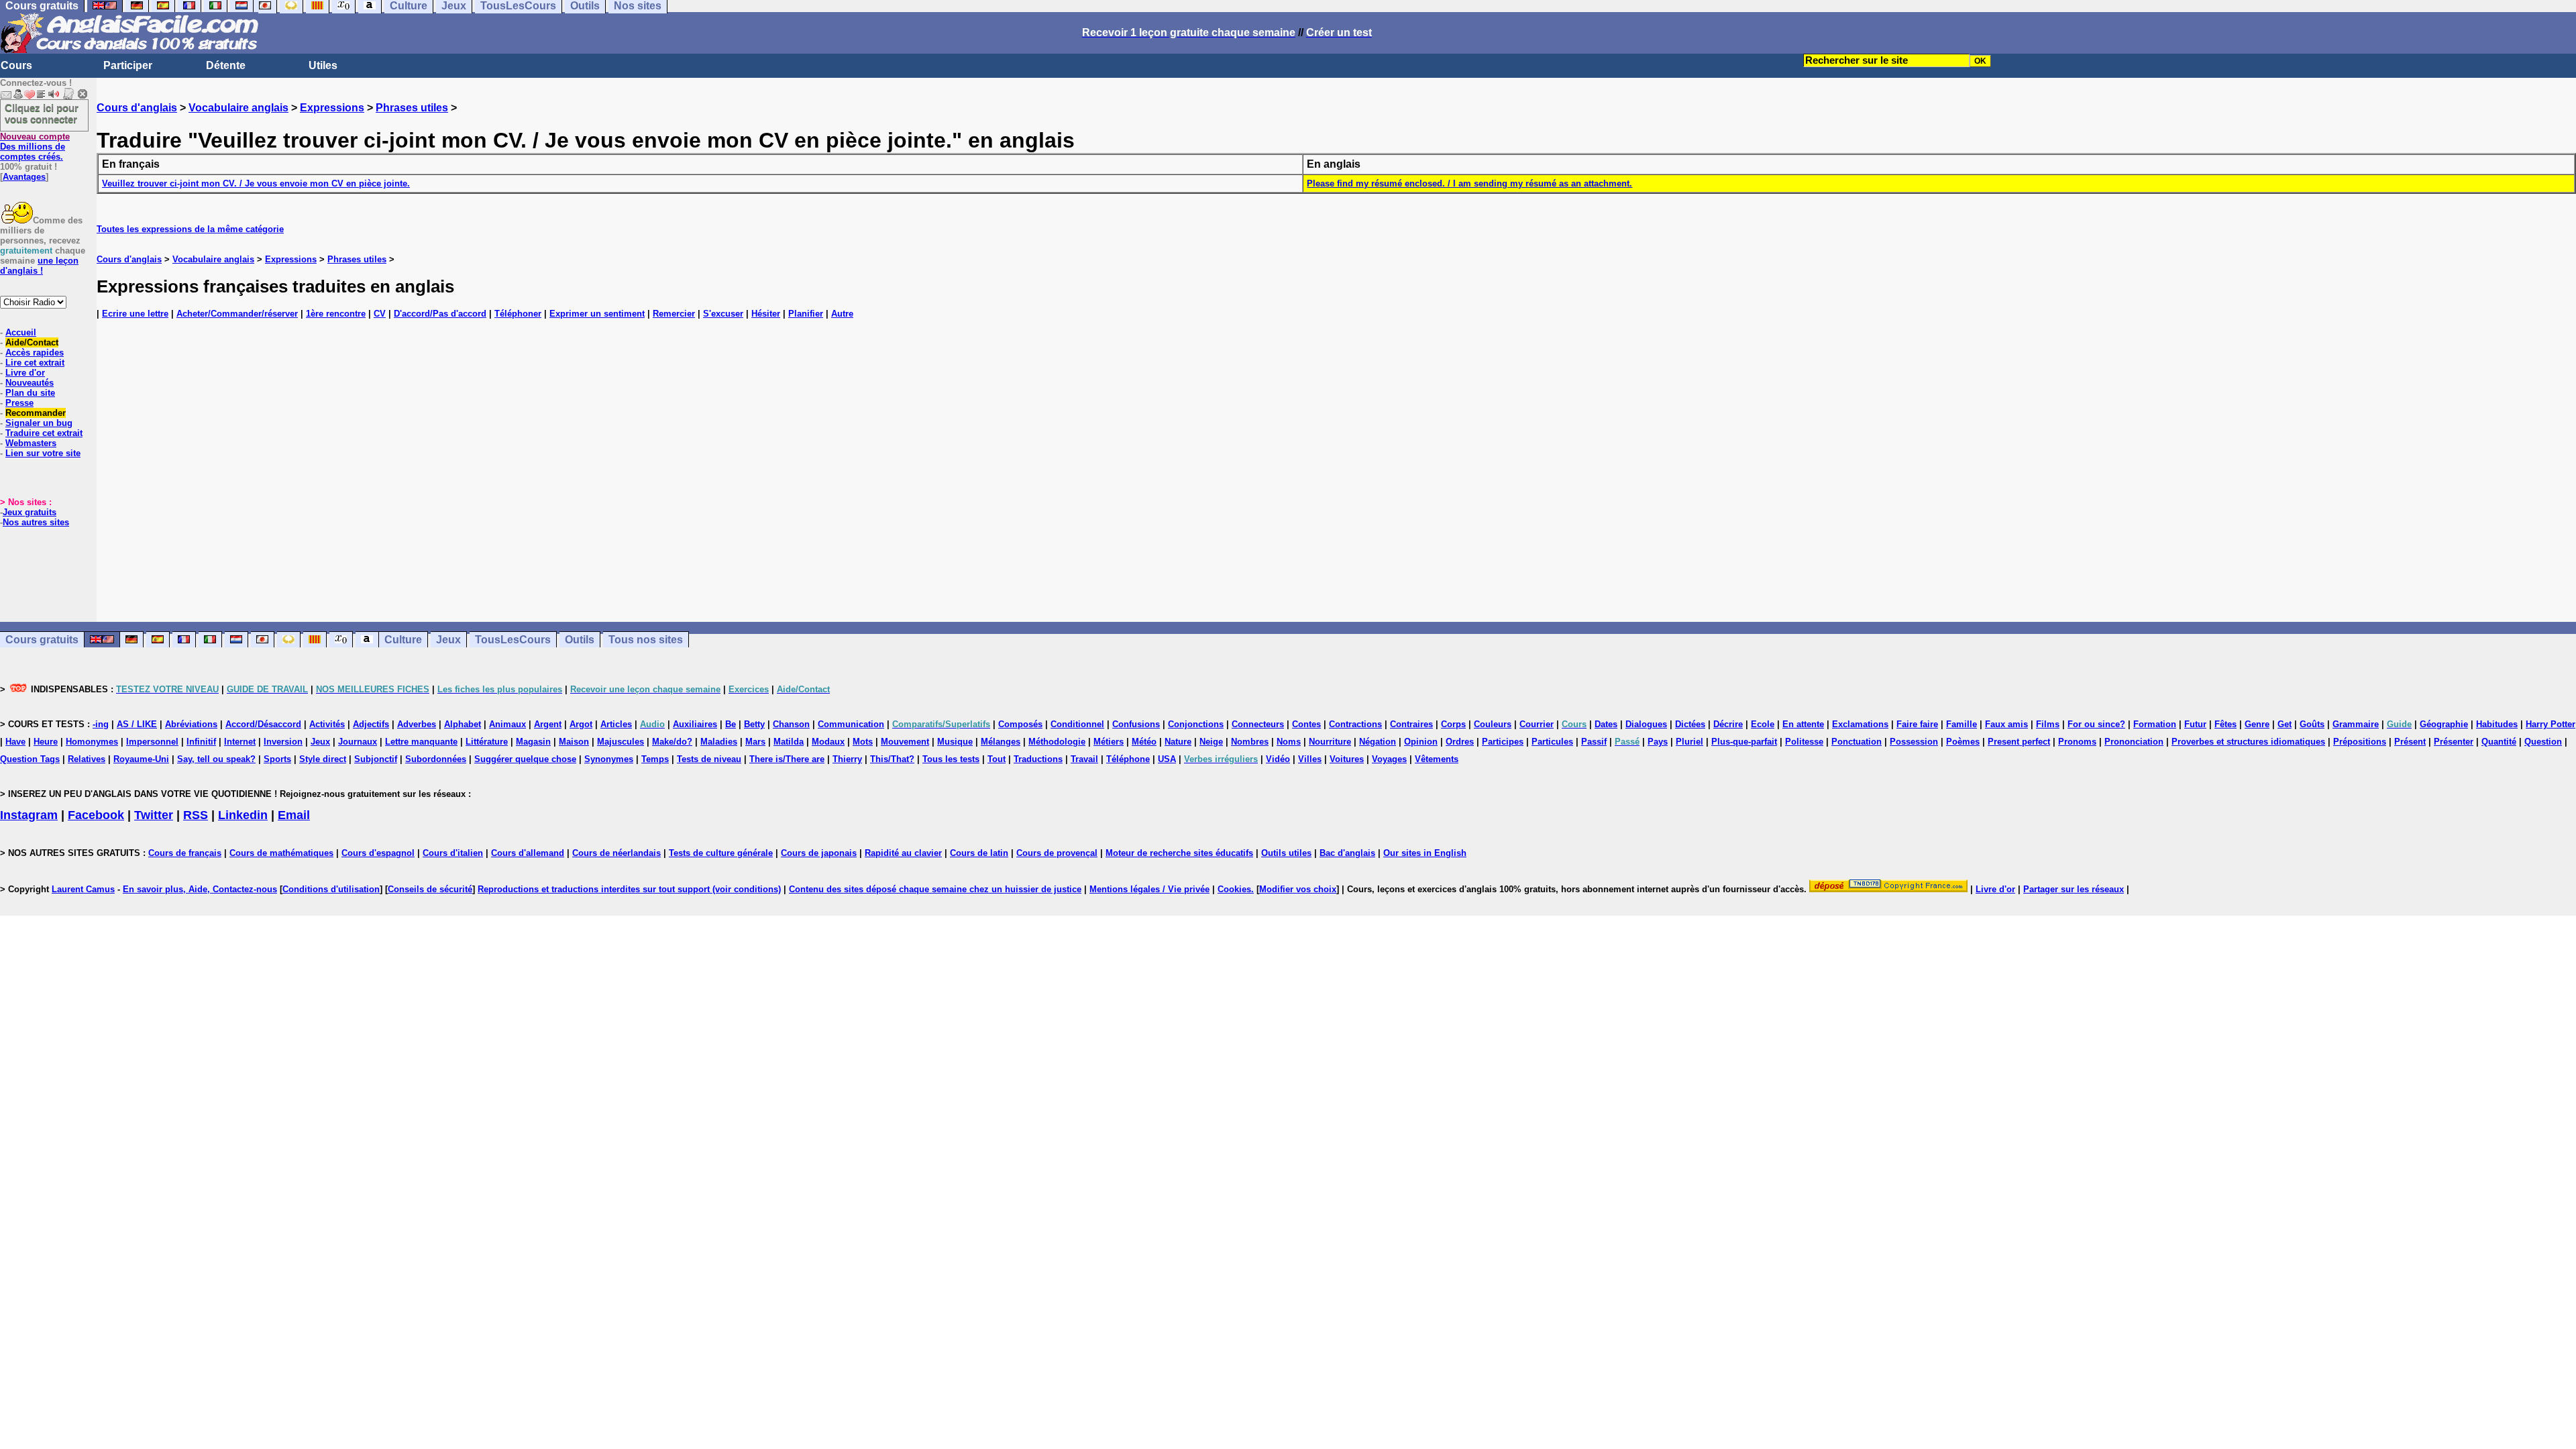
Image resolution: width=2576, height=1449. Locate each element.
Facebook (96, 815)
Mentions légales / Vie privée (1149, 889)
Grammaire (2356, 724)
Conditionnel (1077, 724)
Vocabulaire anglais (238, 108)
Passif (1594, 742)
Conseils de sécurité (430, 889)
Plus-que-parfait (1744, 742)
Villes (1310, 759)
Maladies (719, 742)
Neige (1211, 742)
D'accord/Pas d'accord (440, 314)
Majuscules (621, 742)
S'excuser (723, 314)
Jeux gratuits (30, 512)
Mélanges (1001, 742)
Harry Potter (2551, 724)
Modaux (828, 742)
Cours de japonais (819, 853)
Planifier (806, 314)
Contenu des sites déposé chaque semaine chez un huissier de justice (935, 889)
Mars (755, 742)
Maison (574, 742)
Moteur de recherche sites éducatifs (1179, 853)
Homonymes (92, 742)
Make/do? (672, 742)
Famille (1962, 724)
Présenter (2454, 742)
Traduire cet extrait (44, 433)
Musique (955, 742)
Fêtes (2225, 724)
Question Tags (30, 759)
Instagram (29, 815)
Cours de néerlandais (616, 853)
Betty (754, 724)
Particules (1552, 742)
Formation (2155, 724)
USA (1167, 759)
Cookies (1234, 889)
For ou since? (2096, 724)
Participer (128, 65)
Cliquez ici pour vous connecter (42, 113)
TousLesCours (513, 640)
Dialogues (1646, 724)
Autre (842, 314)
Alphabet (463, 724)
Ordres (1460, 742)
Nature (1178, 742)
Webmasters (31, 443)
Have (15, 742)
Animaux (507, 724)
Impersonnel (152, 742)
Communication (851, 724)
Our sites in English (1425, 853)
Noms (1289, 742)
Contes (1306, 724)
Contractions (1355, 724)
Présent (2410, 742)
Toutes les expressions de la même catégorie (190, 229)
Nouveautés (30, 383)
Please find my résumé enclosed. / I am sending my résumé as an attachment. (1469, 183)
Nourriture (1330, 742)
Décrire (1728, 724)
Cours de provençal (1057, 853)
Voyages (1389, 759)
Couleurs (1493, 724)
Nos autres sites (36, 522)
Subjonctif (376, 759)
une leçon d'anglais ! (39, 266)
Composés (1020, 724)
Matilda (789, 742)
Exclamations (1860, 724)
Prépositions (2360, 742)
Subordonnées (436, 759)
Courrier (1537, 724)
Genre (2257, 724)
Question (2543, 742)
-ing (101, 724)
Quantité (2499, 742)
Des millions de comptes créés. (35, 147)
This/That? (892, 759)
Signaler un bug (39, 423)
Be (731, 724)
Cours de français (185, 853)
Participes (1503, 742)
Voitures (1347, 759)
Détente (226, 65)
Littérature (487, 742)
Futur (2195, 724)
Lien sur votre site (43, 453)
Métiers (1109, 742)
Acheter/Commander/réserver (237, 314)
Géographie (2444, 724)
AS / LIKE (137, 724)
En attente (1803, 724)
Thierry (847, 759)
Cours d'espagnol (378, 853)
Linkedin (243, 815)
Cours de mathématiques (281, 853)
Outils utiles (1286, 853)
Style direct (323, 759)
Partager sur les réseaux (2074, 889)
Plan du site (30, 393)
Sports (277, 759)
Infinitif (201, 742)
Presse (19, 403)
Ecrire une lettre (135, 314)
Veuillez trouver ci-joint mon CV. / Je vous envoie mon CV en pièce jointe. (256, 183)
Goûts (2312, 724)
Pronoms (2077, 742)
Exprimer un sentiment (597, 314)
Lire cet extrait (35, 363)
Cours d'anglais (137, 108)
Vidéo (1278, 759)
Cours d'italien (453, 853)
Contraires (1411, 724)
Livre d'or (25, 373)
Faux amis (2006, 724)
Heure (46, 742)
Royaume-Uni (141, 759)
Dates (1606, 724)
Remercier (674, 314)
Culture (403, 640)
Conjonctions (1196, 724)
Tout (997, 759)
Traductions (1038, 759)
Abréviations (191, 724)
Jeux (448, 640)
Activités (327, 724)
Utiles (323, 65)
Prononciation (2134, 742)
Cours (16, 65)
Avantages (24, 177)
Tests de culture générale (721, 853)
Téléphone (1128, 759)
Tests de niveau (709, 759)
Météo (1144, 742)
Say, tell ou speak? (216, 759)
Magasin (533, 742)
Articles (616, 724)
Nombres (1250, 742)
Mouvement (905, 742)
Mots (863, 742)
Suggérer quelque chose (525, 759)
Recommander (36, 413)
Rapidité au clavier (903, 853)
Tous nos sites (646, 640)
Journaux (358, 742)
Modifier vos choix (1298, 889)
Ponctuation (1857, 742)
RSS (196, 815)
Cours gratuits (42, 640)
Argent (548, 724)
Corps (1453, 724)
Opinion (1421, 742)
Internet (240, 742)
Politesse (1804, 742)
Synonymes (609, 759)
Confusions (1136, 724)
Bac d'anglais (1347, 853)
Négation (1378, 742)
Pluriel (1689, 742)
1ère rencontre (336, 314)
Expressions (332, 108)
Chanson (791, 724)
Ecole (1763, 724)
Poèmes (1963, 742)
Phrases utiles (412, 108)
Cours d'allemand (528, 853)
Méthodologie (1057, 742)
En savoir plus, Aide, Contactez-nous (200, 889)
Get (2285, 724)
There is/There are (787, 759)
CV (380, 314)
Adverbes (417, 724)
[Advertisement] (1336, 478)
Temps (655, 759)
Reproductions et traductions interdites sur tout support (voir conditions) (629, 889)
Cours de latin (979, 853)
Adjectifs (371, 724)
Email (294, 815)
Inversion (283, 742)
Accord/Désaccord (263, 724)
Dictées (1690, 724)
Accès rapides (35, 353)
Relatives (87, 759)
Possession (1914, 742)
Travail (1084, 759)
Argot (581, 724)
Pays (1658, 742)
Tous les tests (951, 759)
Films (2048, 724)
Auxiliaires (695, 724)
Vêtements (1437, 759)
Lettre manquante (421, 742)
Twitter (154, 815)
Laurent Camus (83, 889)
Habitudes (2497, 724)
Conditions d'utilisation (331, 889)
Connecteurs (1258, 724)
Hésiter (766, 314)
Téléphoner (518, 314)
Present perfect (2019, 742)
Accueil (21, 332)
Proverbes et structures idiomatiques (2248, 742)
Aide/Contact (32, 342)
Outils (580, 640)
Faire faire (1917, 724)
